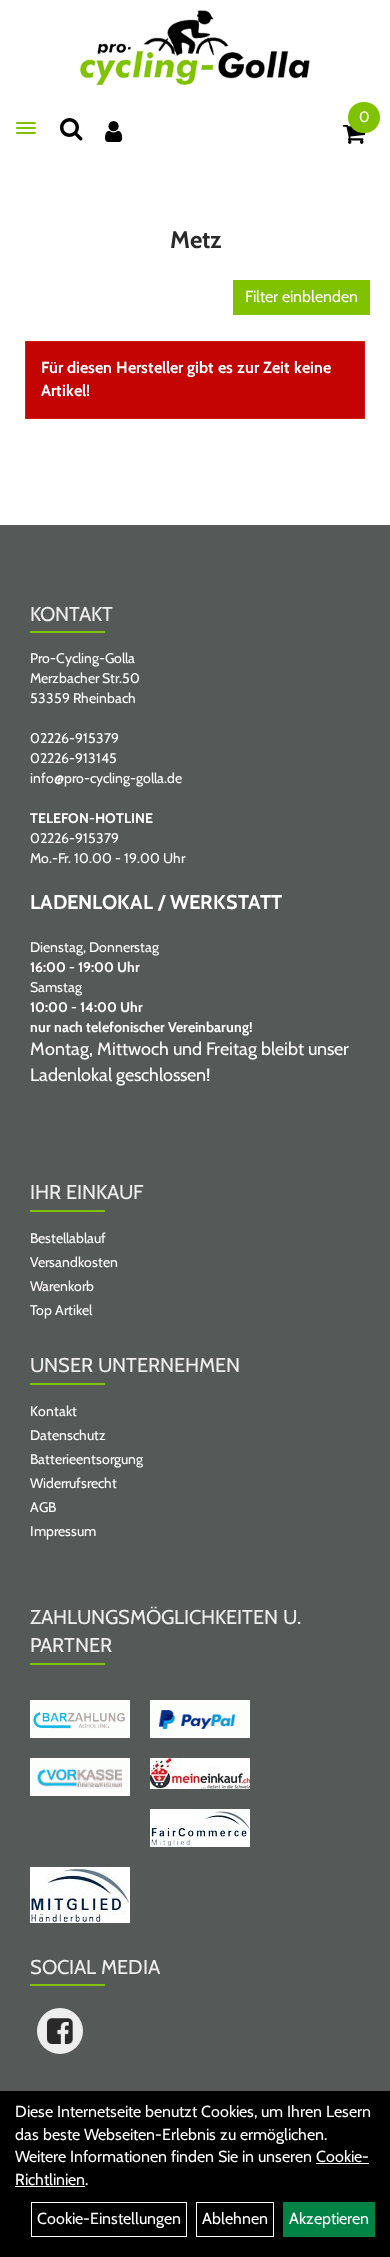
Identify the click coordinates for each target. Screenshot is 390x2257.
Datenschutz (68, 1435)
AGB (43, 1507)
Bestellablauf (68, 1238)
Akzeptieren (329, 2218)
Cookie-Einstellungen (109, 2218)
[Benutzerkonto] (113, 131)
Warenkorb (62, 1286)
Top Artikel (61, 1310)
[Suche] (71, 128)
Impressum (63, 1531)
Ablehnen (235, 2218)
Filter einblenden (301, 296)
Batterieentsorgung (86, 1459)
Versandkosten (74, 1262)
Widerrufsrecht (73, 1483)
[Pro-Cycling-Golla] (195, 47)
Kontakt (53, 1411)
